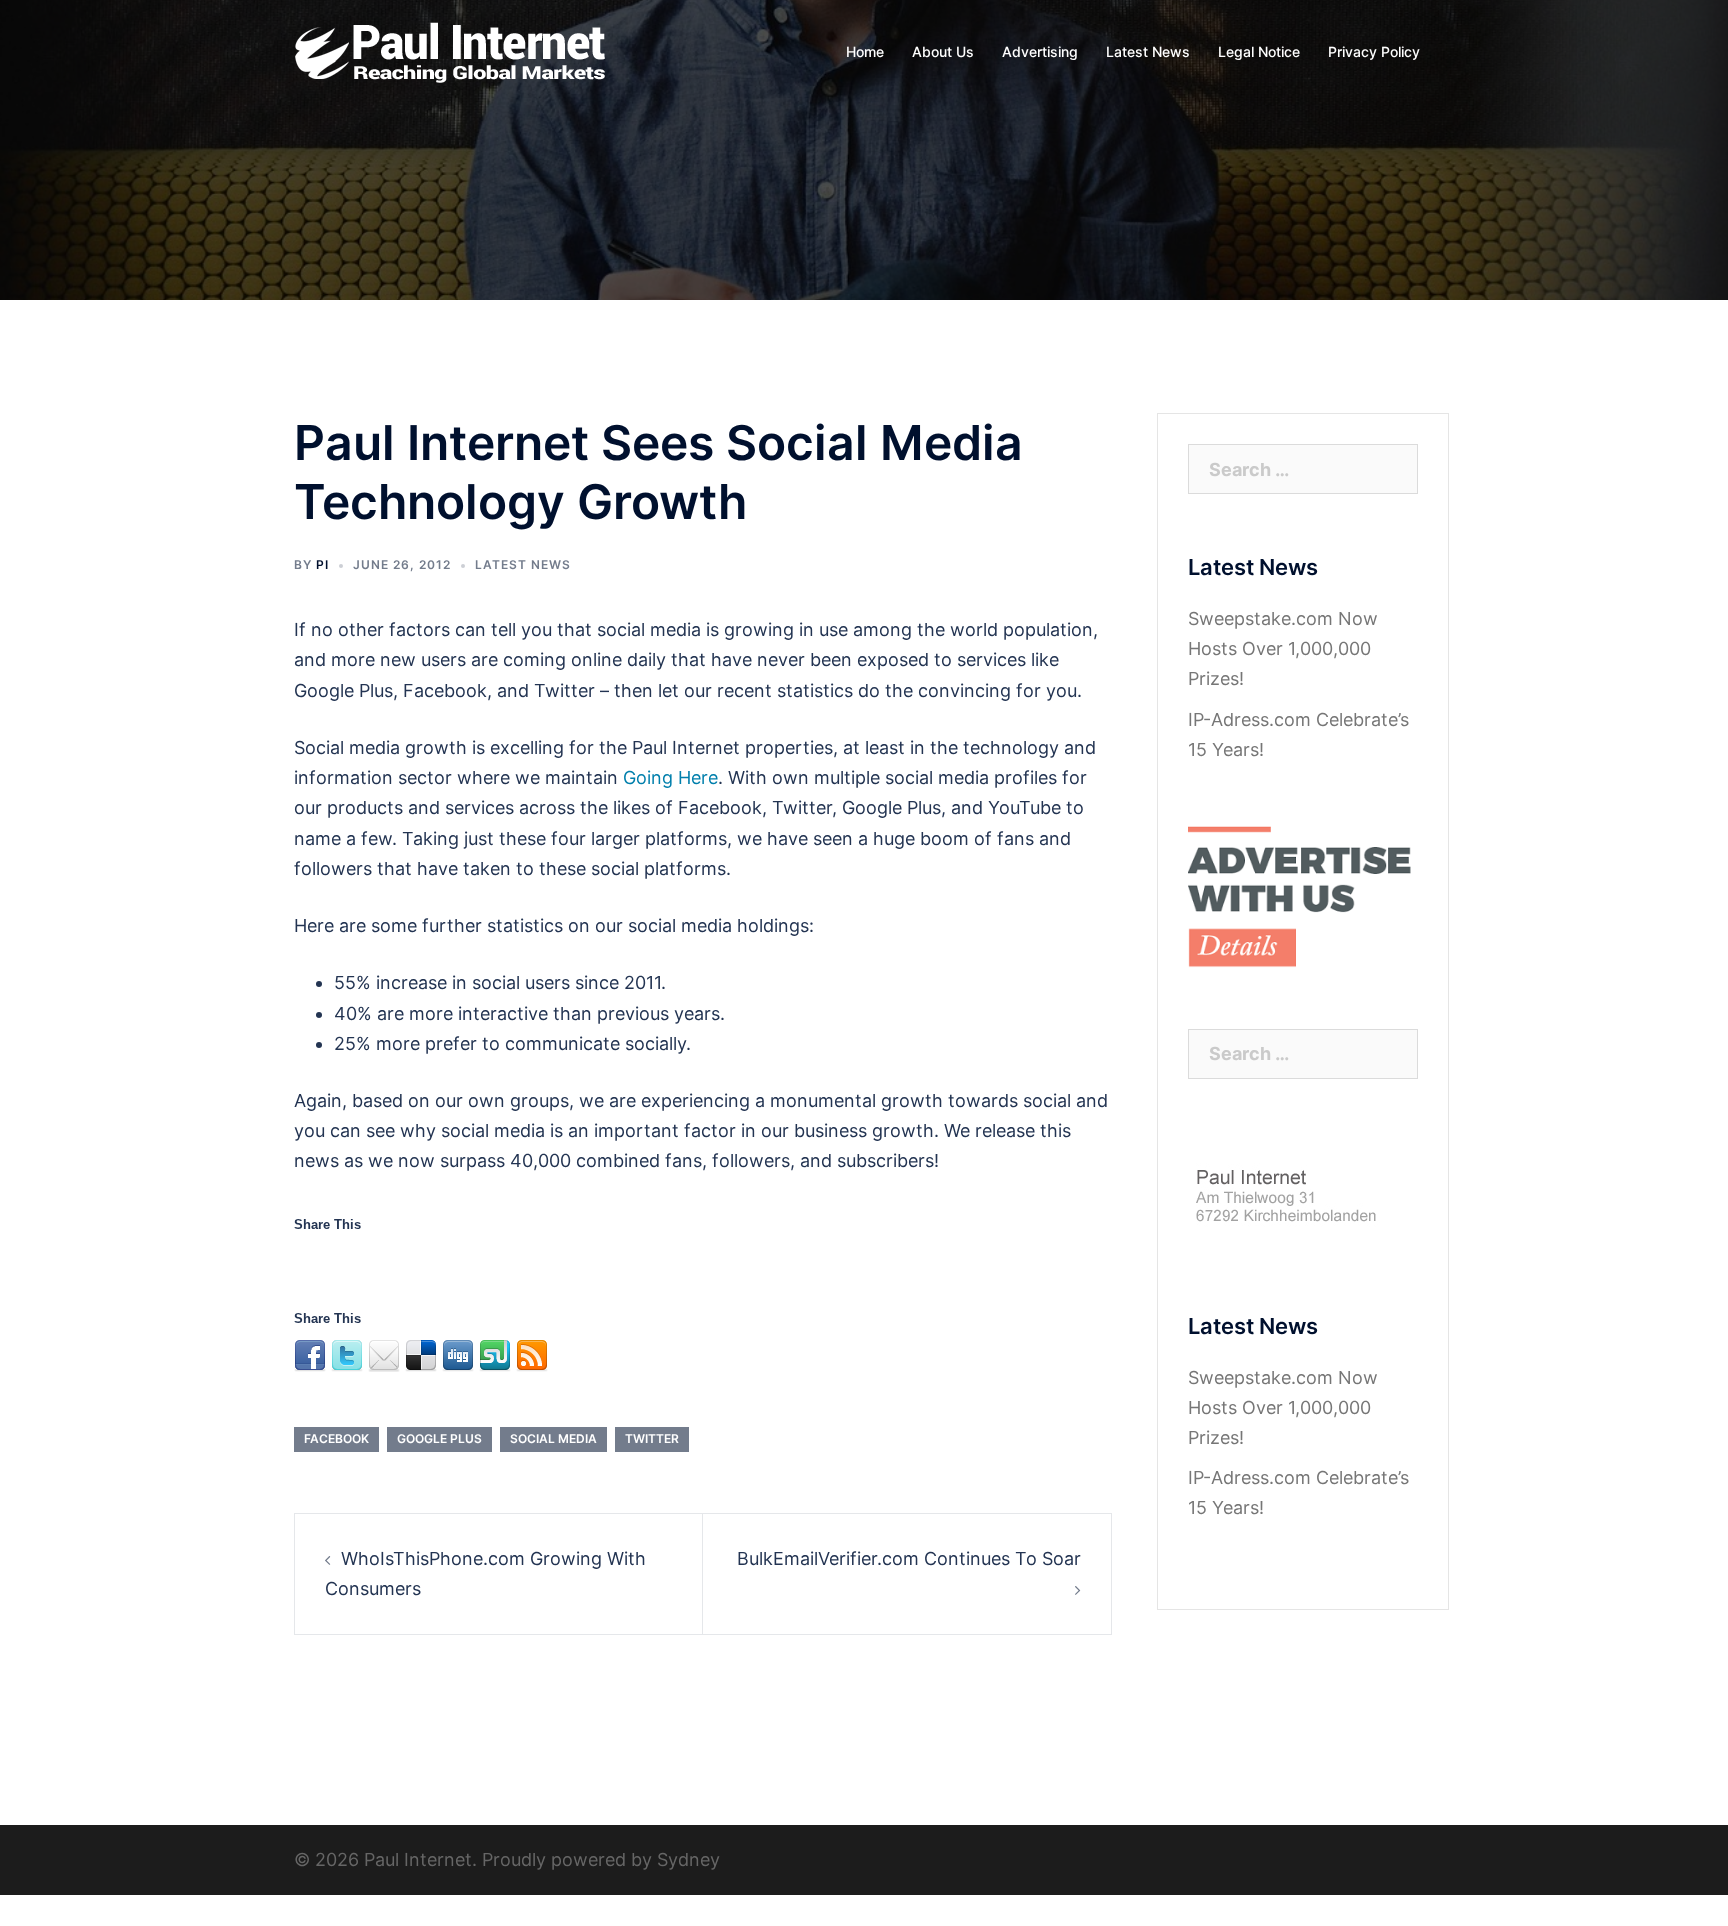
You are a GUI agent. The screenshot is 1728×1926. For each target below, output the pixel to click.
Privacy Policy (1374, 51)
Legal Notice (1259, 51)
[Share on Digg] (458, 1262)
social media (553, 1438)
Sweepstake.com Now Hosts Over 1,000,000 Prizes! (1283, 648)
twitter (652, 1438)
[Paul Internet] (451, 50)
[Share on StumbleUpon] (495, 1262)
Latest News (1148, 51)
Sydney (688, 1859)
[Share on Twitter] (347, 1262)
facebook (336, 1438)
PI (322, 564)
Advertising (1040, 51)
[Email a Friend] (384, 1262)
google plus (439, 1438)
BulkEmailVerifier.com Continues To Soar (909, 1558)
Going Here (670, 777)
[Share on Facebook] (310, 1262)
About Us (943, 51)
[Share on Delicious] (421, 1262)
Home (865, 51)
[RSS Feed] (532, 1262)
